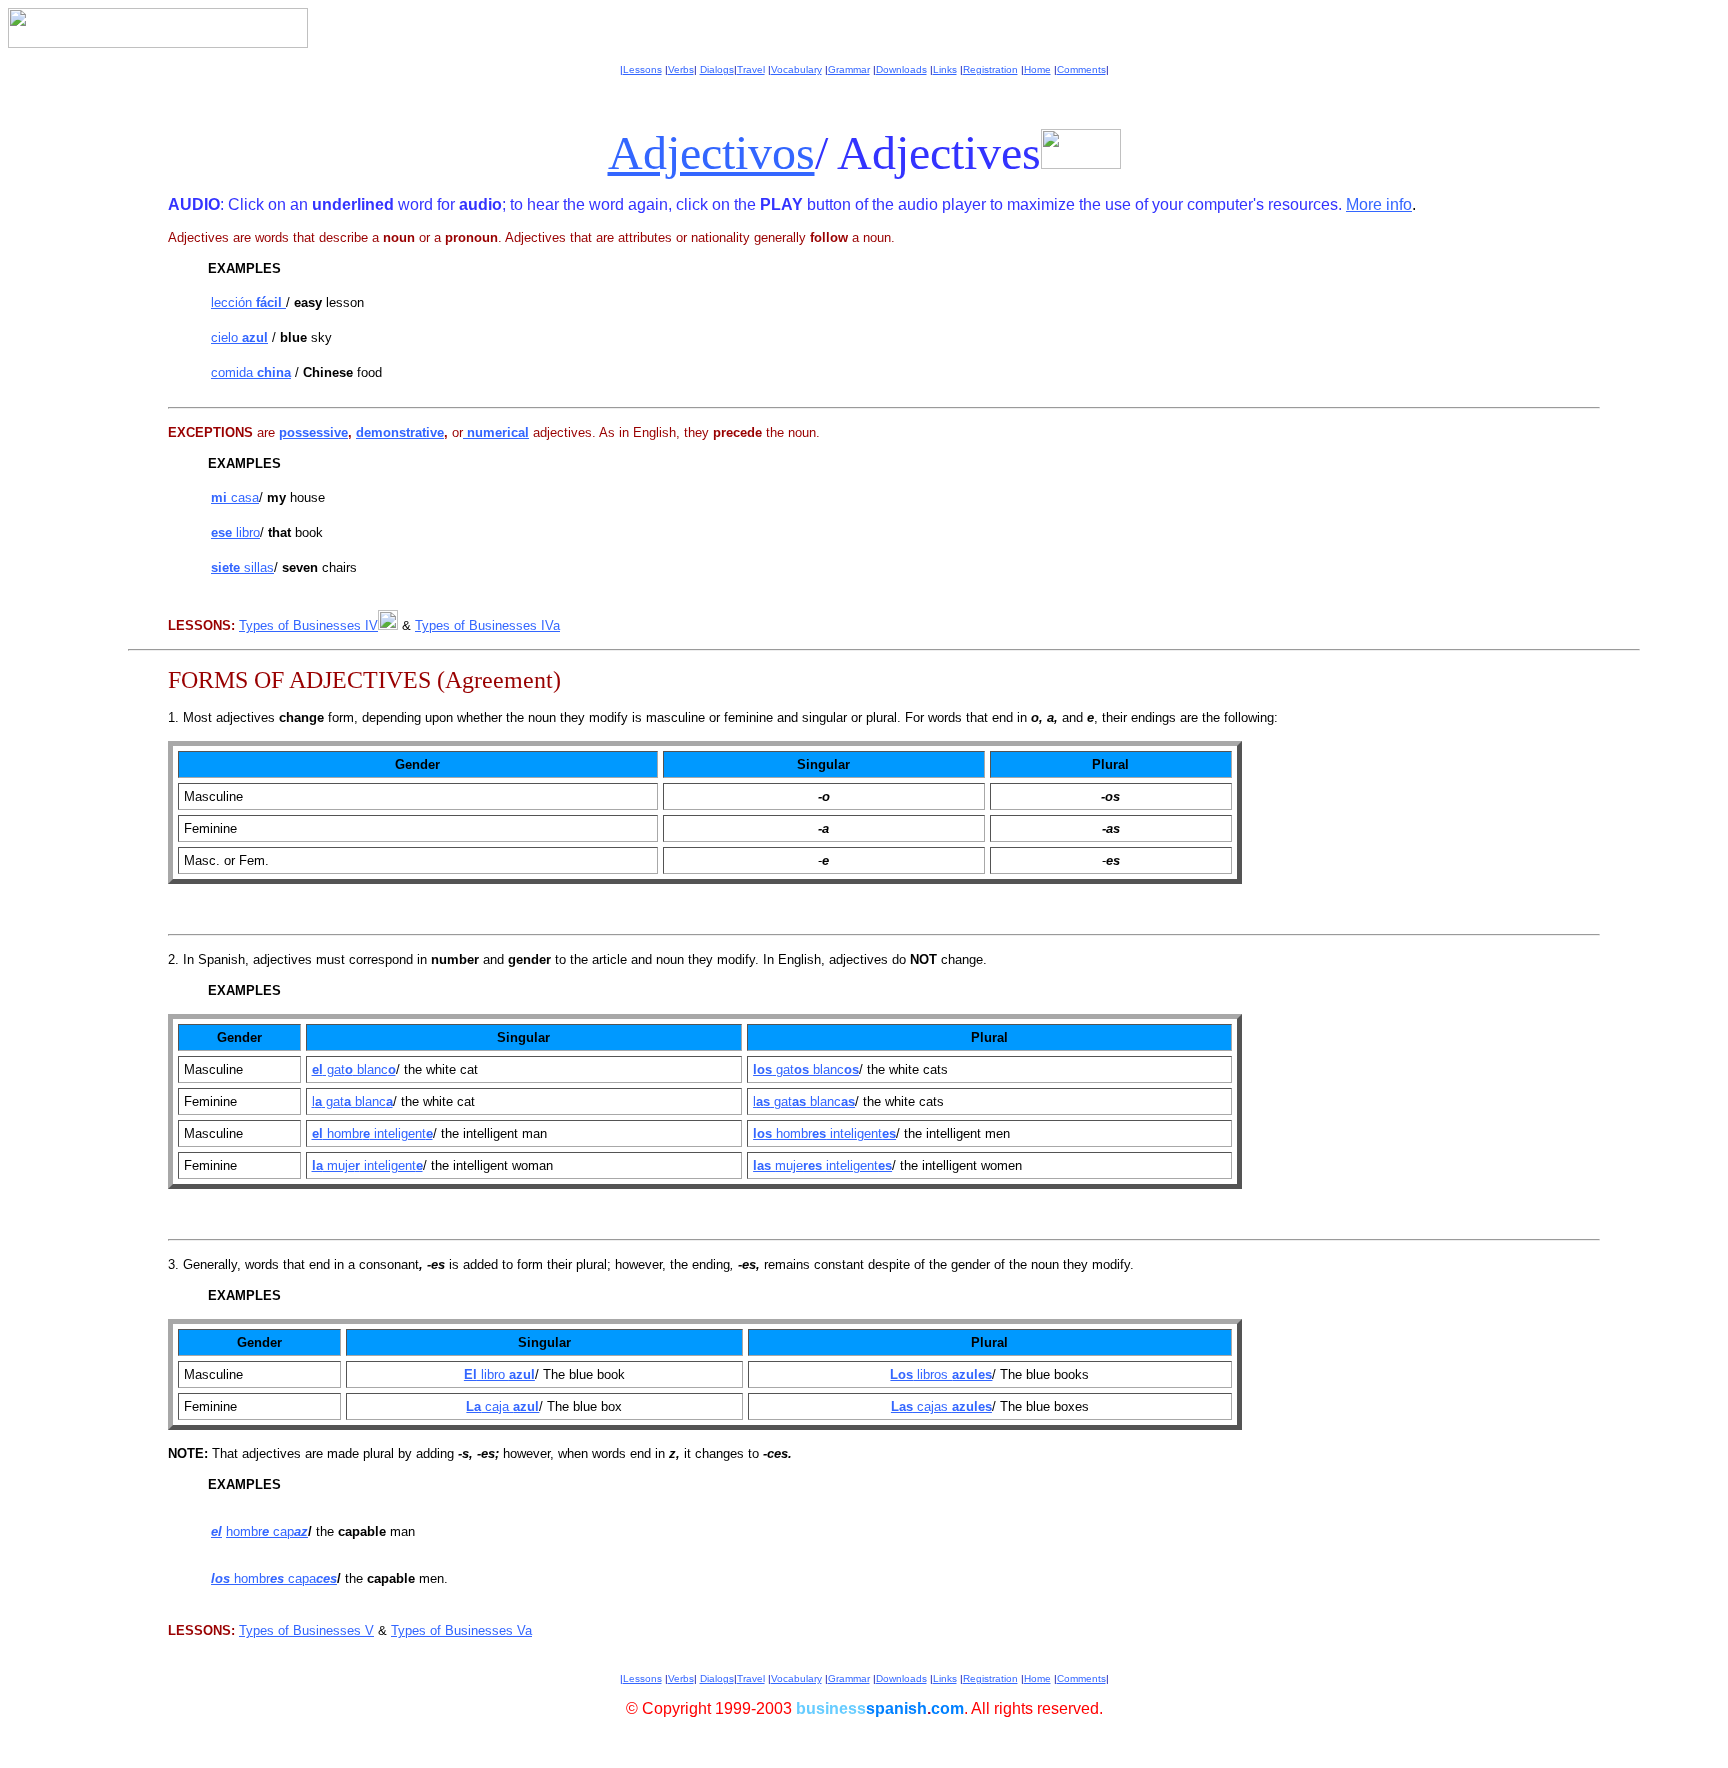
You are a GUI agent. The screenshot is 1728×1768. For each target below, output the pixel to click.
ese (223, 532)
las (764, 1165)
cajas (952, 1406)
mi (221, 497)
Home (1037, 69)
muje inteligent (373, 1165)
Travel (751, 69)
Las (902, 1406)
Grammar (849, 69)
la (317, 1165)
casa (245, 497)
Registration (990, 69)
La (473, 1406)
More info (1379, 204)
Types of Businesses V (306, 1630)
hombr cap (267, 1531)
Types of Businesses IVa (487, 625)
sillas (259, 567)
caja (510, 1406)
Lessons (642, 69)
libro (248, 532)
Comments (1081, 69)
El (470, 1374)
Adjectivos (711, 152)
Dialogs (717, 69)
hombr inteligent (378, 1133)
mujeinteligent (833, 1165)
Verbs (681, 69)
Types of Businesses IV (308, 625)
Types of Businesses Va (461, 1630)
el (317, 1069)
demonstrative (400, 432)
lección (246, 302)
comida (251, 372)
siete (227, 567)
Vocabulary (796, 69)
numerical (496, 432)
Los (901, 1374)
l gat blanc (352, 1101)
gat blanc (359, 1069)
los (762, 1069)
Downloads (901, 69)
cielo (239, 337)
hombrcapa (283, 1578)
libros (952, 1374)
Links (945, 69)
